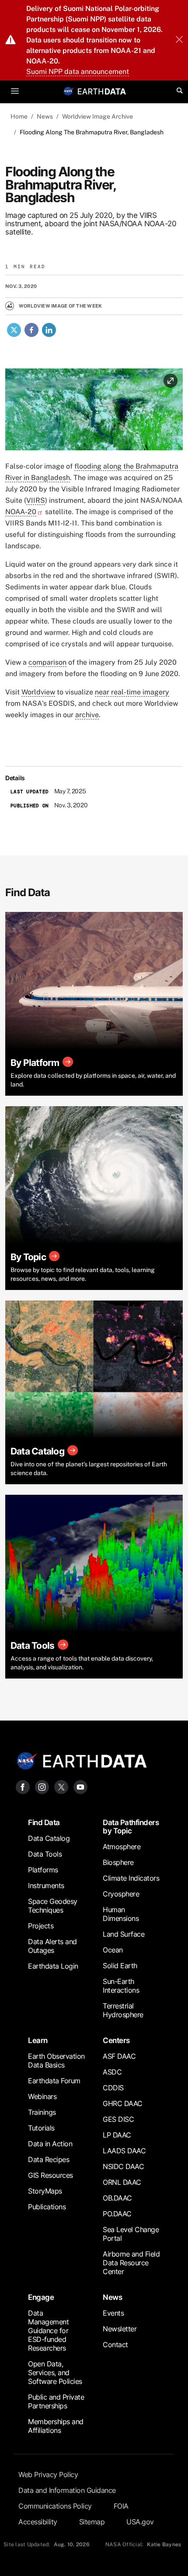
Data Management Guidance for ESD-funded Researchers (48, 2331)
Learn (38, 2040)
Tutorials (41, 2128)
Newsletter (120, 2329)
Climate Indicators (131, 1878)
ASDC (112, 2072)
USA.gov (140, 2522)
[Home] (102, 91)
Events (113, 2313)
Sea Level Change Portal (131, 2234)
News (112, 2297)
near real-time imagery (132, 692)
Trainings (42, 2112)
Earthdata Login (53, 1966)
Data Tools (45, 1854)
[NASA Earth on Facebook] (23, 1786)
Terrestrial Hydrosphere (123, 2010)
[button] (94, 412)
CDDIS (113, 2088)
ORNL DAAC (122, 2182)
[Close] (179, 40)
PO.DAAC (117, 2214)
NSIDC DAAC (123, 2166)
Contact (115, 2345)
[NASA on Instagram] (42, 1786)
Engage (41, 2297)
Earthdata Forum (54, 2081)
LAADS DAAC (124, 2151)
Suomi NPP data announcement (78, 72)
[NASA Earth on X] (61, 1786)
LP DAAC (117, 2135)
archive (87, 715)
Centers (116, 2040)
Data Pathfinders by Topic (131, 1827)
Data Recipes (49, 2159)
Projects (41, 1926)
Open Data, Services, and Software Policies (55, 2373)
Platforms (43, 1870)
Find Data (44, 1822)
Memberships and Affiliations (56, 2426)
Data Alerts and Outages (52, 1946)
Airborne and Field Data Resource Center (131, 2263)
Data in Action (50, 2144)
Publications (47, 2207)
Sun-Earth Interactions (121, 1986)
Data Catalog (49, 1838)
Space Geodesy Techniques (53, 1906)
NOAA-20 (21, 512)
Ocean (113, 1950)
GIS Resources (50, 2175)
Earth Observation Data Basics (56, 2061)
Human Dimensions (121, 1914)
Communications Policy (55, 2506)
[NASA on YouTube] (80, 1786)
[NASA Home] (69, 91)
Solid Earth (120, 1966)
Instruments (46, 1886)
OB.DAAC (117, 2198)
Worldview (38, 692)
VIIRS (36, 500)
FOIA (121, 2506)
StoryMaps (45, 2191)
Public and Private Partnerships (56, 2401)
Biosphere (118, 1862)
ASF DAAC (119, 2056)
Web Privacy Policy (48, 2474)
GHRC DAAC (123, 2103)
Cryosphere (121, 1894)
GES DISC (118, 2119)
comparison (47, 662)
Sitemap (92, 2522)
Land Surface (124, 1934)
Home (19, 116)
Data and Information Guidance (67, 2490)
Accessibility (38, 2522)
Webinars (42, 2096)
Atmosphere (122, 1847)
